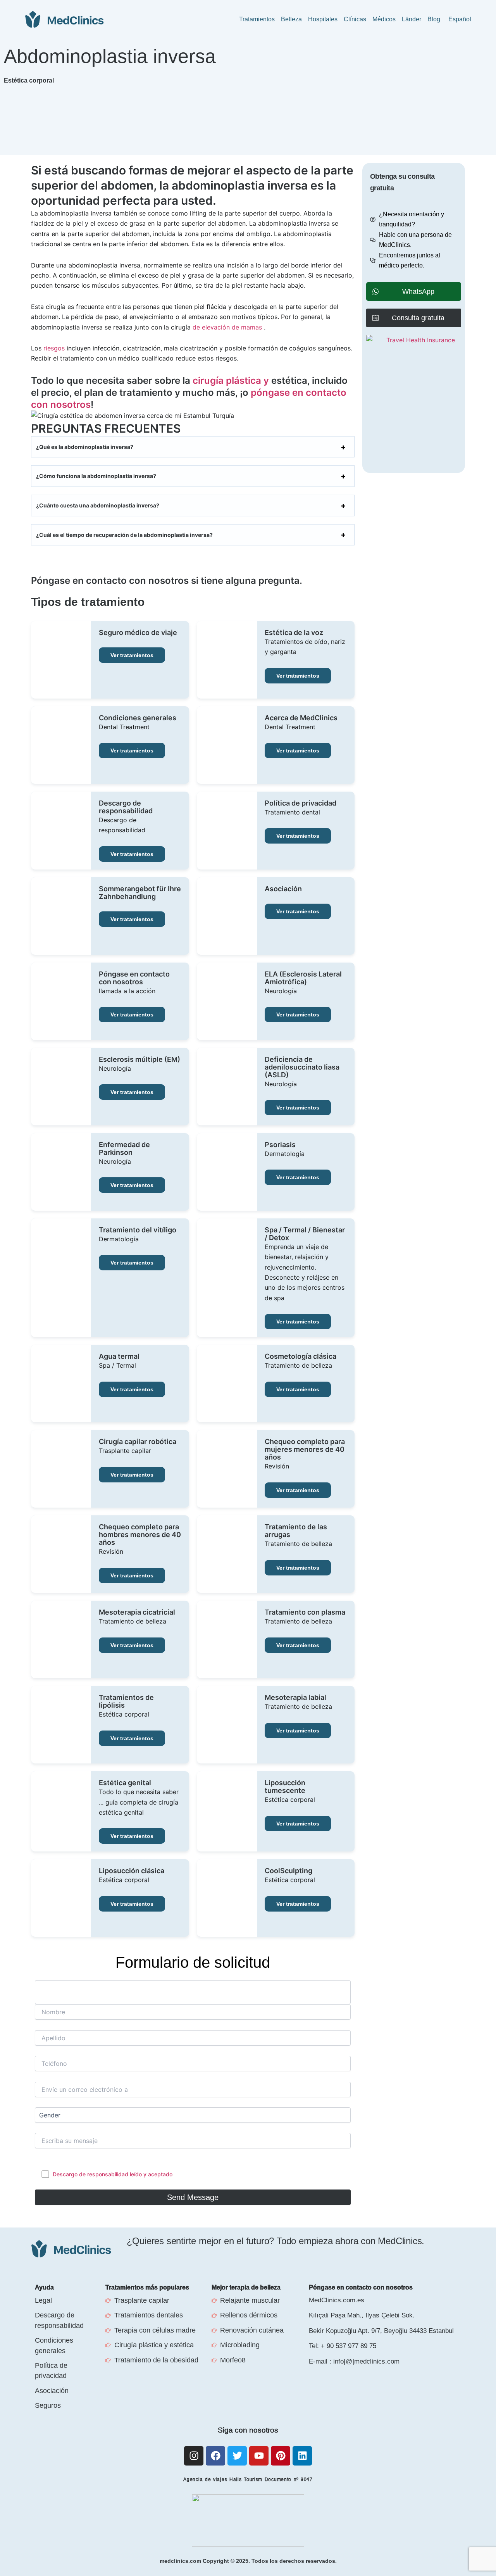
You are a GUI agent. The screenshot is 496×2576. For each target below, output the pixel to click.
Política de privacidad (301, 803)
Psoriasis (280, 1145)
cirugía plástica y (231, 380)
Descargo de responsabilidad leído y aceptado (113, 2174)
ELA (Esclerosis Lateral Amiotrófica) (303, 978)
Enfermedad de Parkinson (124, 1149)
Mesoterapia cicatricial (137, 1612)
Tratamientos (257, 19)
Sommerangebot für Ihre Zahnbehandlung (140, 893)
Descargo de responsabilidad (126, 807)
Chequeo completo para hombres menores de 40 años (140, 1535)
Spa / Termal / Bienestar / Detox (305, 1234)
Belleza (291, 19)
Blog (434, 19)
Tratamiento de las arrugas (296, 1531)
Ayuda (44, 2287)
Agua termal (119, 1356)
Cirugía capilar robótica (138, 1442)
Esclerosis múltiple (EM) (139, 1059)
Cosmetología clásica (301, 1356)
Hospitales (323, 19)
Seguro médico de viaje (138, 633)
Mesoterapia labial (295, 1698)
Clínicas (355, 19)
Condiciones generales (138, 718)
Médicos (384, 19)
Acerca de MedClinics (301, 718)
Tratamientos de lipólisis (126, 1701)
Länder (412, 19)
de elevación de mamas (228, 327)
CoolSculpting (288, 1871)
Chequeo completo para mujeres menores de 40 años (305, 1449)
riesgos (54, 348)
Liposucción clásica (132, 1871)
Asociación (283, 889)
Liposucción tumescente (285, 1787)
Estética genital (125, 1783)
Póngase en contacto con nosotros (134, 978)
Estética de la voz (294, 633)
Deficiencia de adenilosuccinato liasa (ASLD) (302, 1067)
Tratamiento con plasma (305, 1612)
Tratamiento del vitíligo (138, 1230)
